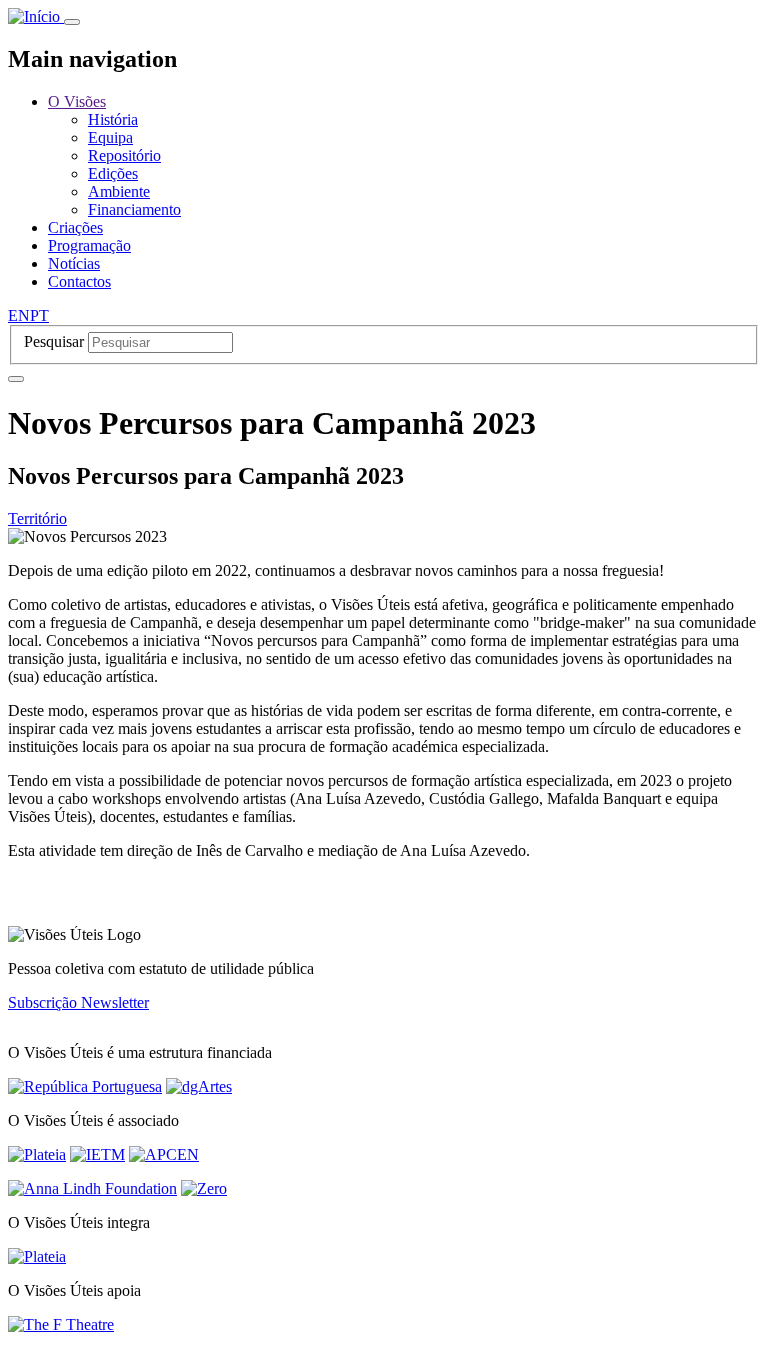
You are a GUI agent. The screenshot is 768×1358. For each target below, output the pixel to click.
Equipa (110, 137)
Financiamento (134, 209)
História (113, 119)
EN (19, 315)
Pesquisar (54, 341)
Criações (75, 227)
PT (39, 315)
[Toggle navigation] (72, 22)
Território (37, 518)
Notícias (74, 263)
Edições (113, 173)
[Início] (36, 16)
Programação (89, 245)
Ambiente (119, 191)
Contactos (79, 281)
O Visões (77, 101)
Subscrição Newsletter (78, 1002)
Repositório (124, 155)
